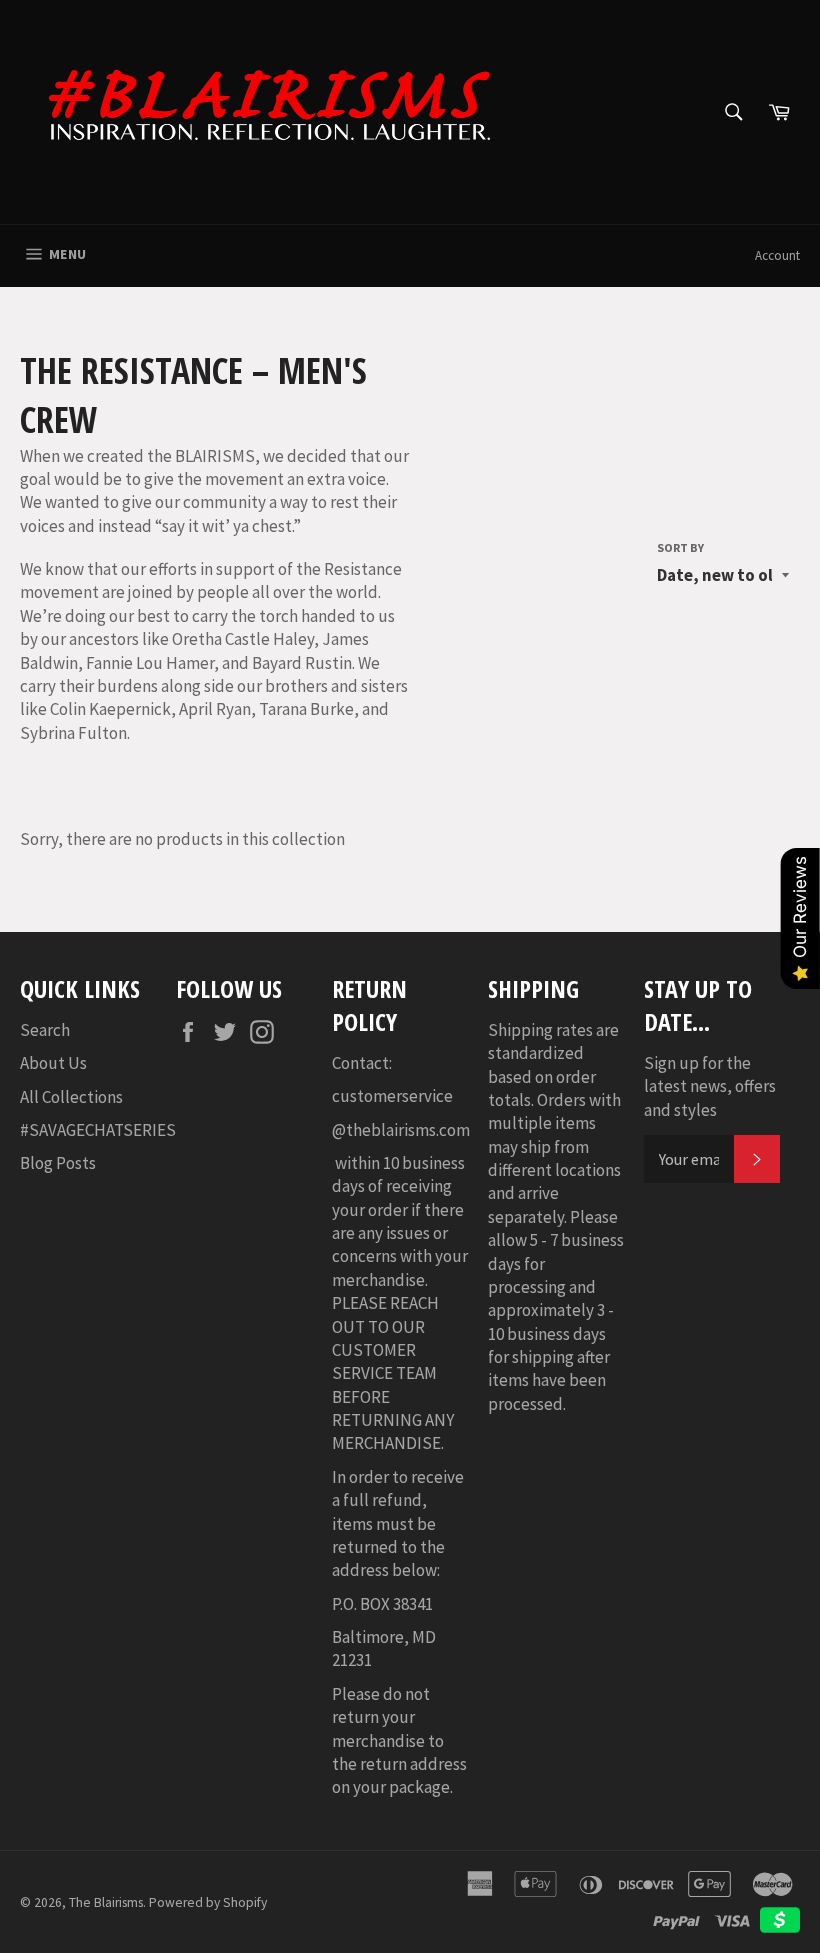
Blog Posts (58, 1163)
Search (45, 1030)
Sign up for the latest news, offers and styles (710, 1086)
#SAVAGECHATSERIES (98, 1130)
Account (777, 255)
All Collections (71, 1097)
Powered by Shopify (208, 1902)
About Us (53, 1063)
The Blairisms (106, 1902)
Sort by (680, 547)
